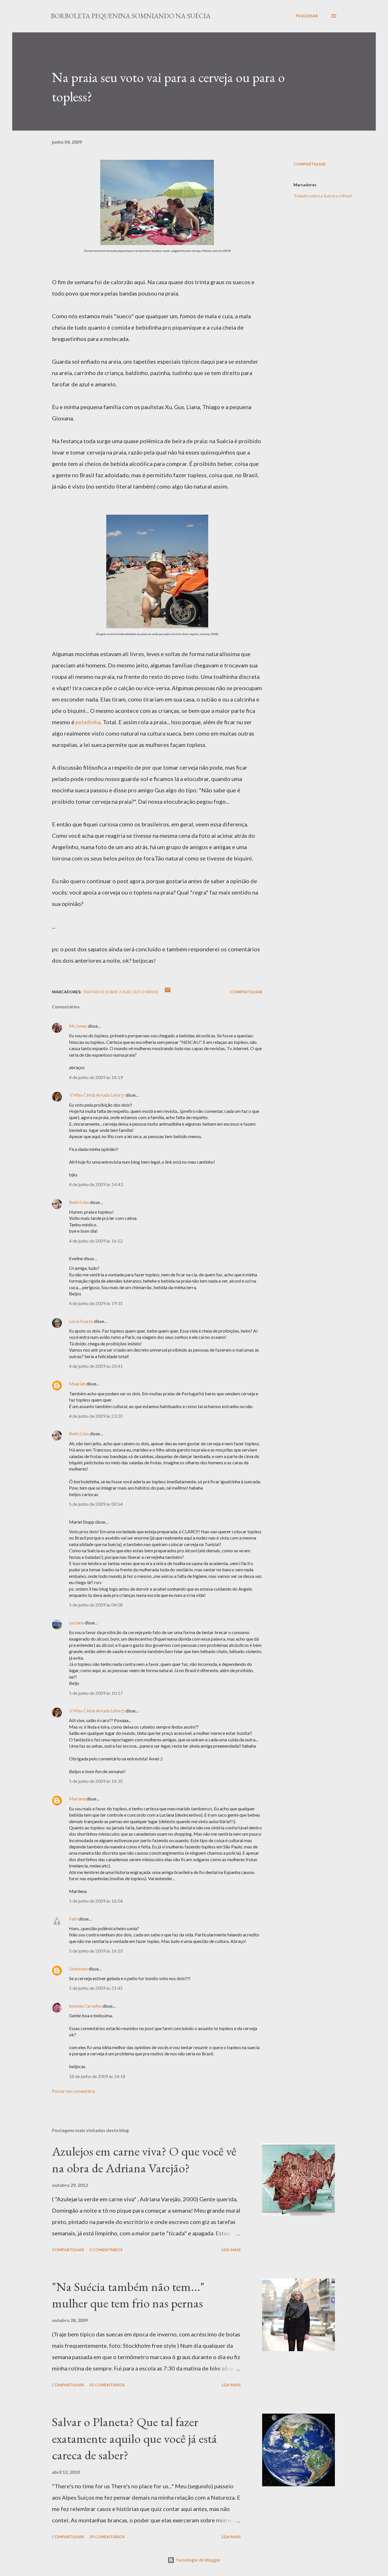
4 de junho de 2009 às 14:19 (96, 1077)
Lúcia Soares (81, 1321)
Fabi (73, 1919)
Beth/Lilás (79, 1202)
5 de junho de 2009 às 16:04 (96, 1901)
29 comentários (107, 2537)
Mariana (77, 1799)
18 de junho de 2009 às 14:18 (97, 2076)
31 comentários (107, 2385)
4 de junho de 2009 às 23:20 (96, 1416)
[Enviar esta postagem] (168, 992)
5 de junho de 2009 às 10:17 (96, 1693)
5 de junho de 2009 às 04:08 (96, 1605)
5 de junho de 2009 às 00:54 (96, 1504)
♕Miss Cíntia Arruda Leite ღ (97, 1095)
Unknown (78, 1969)
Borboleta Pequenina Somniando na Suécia (131, 16)
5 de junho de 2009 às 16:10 (96, 1951)
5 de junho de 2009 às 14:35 (96, 1781)
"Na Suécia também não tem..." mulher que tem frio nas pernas (128, 2295)
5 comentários (106, 2250)
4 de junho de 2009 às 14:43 (96, 1184)
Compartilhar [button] (309, 164)
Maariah (77, 1384)
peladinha (88, 722)
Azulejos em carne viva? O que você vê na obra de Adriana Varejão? (144, 2160)
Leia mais (231, 2250)
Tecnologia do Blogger (197, 2560)
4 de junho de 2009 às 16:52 (96, 1241)
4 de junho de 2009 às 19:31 (96, 1303)
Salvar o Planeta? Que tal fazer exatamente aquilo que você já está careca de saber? (134, 2438)
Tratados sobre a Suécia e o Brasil (323, 196)
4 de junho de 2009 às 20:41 (96, 1366)
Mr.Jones (78, 1026)
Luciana (76, 1623)
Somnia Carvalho (85, 2006)
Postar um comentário (74, 2091)
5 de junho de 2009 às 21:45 (96, 1988)
